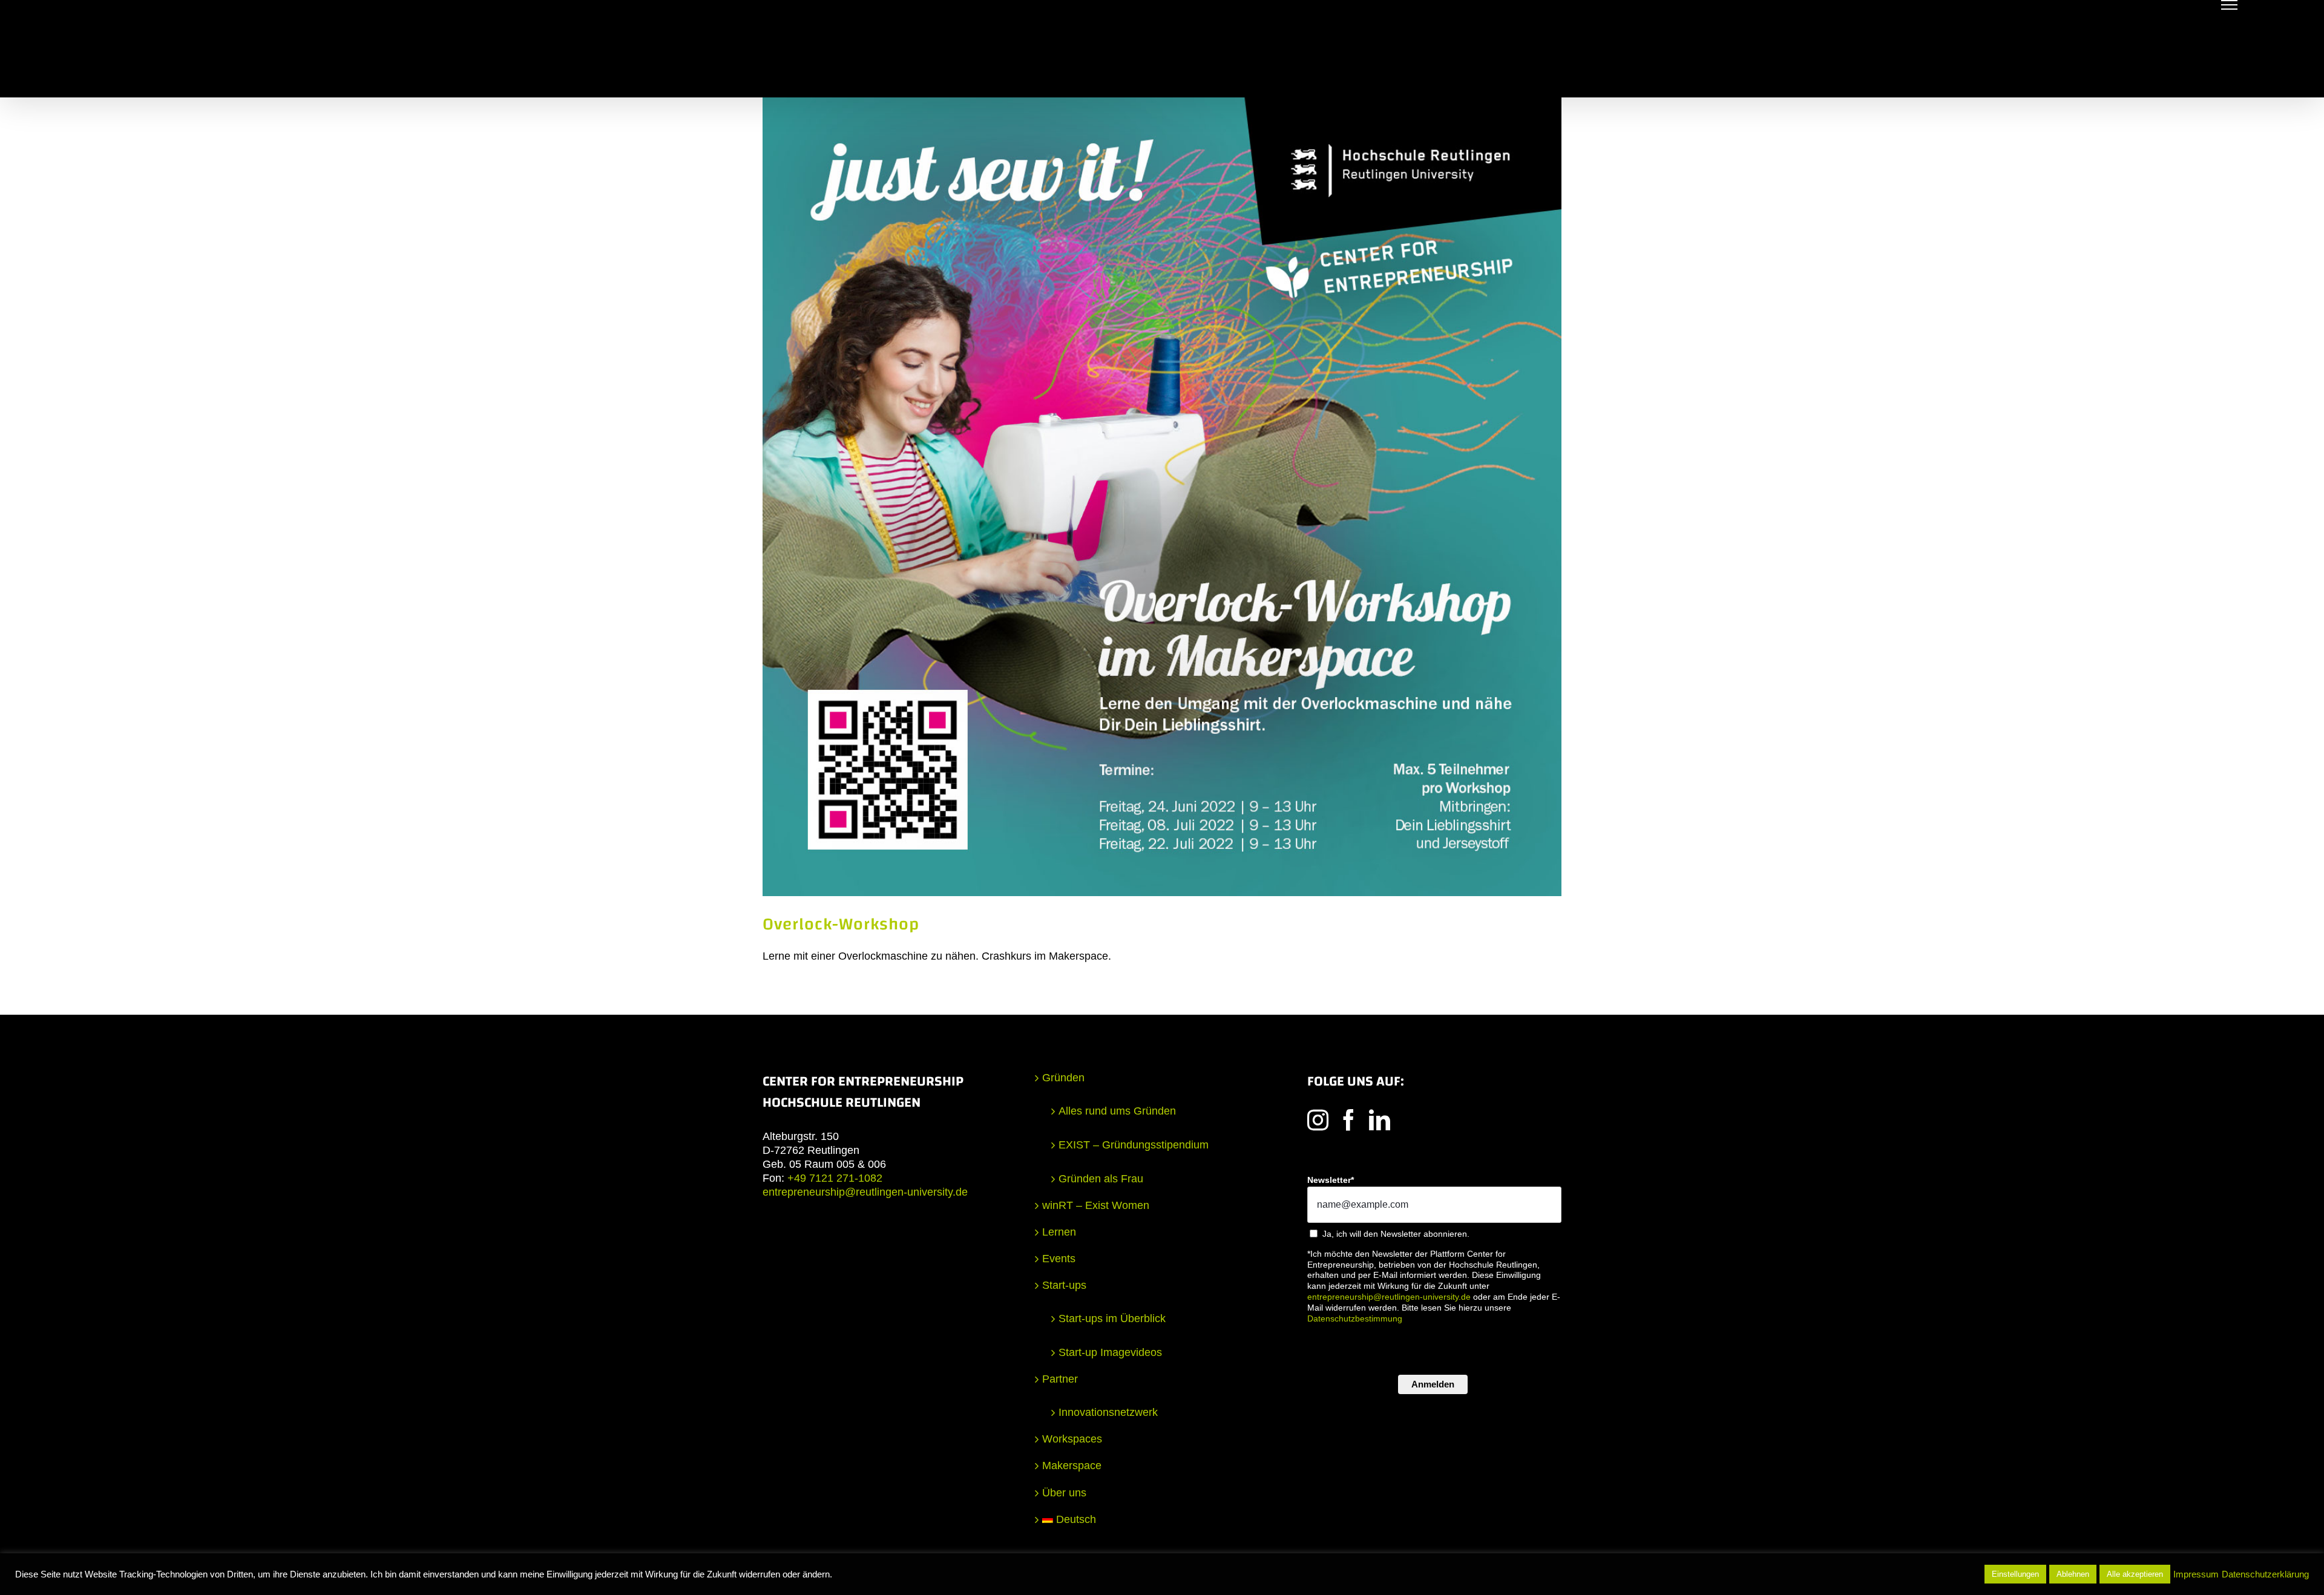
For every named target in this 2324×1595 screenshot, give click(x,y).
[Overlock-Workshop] (1162, 497)
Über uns (1064, 1493)
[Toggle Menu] (2229, 5)
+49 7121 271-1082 (835, 1178)
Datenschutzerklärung (2265, 1574)
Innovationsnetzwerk (1108, 1412)
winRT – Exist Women (1096, 1205)
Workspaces (1072, 1439)
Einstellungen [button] (2015, 1574)
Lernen (1059, 1232)
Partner (1060, 1379)
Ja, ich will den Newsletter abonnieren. (1396, 1234)
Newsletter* (1331, 1180)
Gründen (1063, 1078)
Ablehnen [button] (2073, 1574)
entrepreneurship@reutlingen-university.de (865, 1192)
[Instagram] (1318, 1120)
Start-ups (1064, 1285)
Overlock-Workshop (841, 924)
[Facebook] (1349, 1120)
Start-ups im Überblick (1112, 1318)
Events (1059, 1259)
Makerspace (1072, 1466)
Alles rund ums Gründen (1117, 1111)
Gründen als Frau (1101, 1179)
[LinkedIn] (1380, 1120)
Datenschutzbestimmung (1355, 1318)
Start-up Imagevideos (1110, 1352)
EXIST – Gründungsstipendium (1134, 1145)
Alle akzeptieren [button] (2135, 1574)
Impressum (2196, 1574)
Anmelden (1433, 1384)
